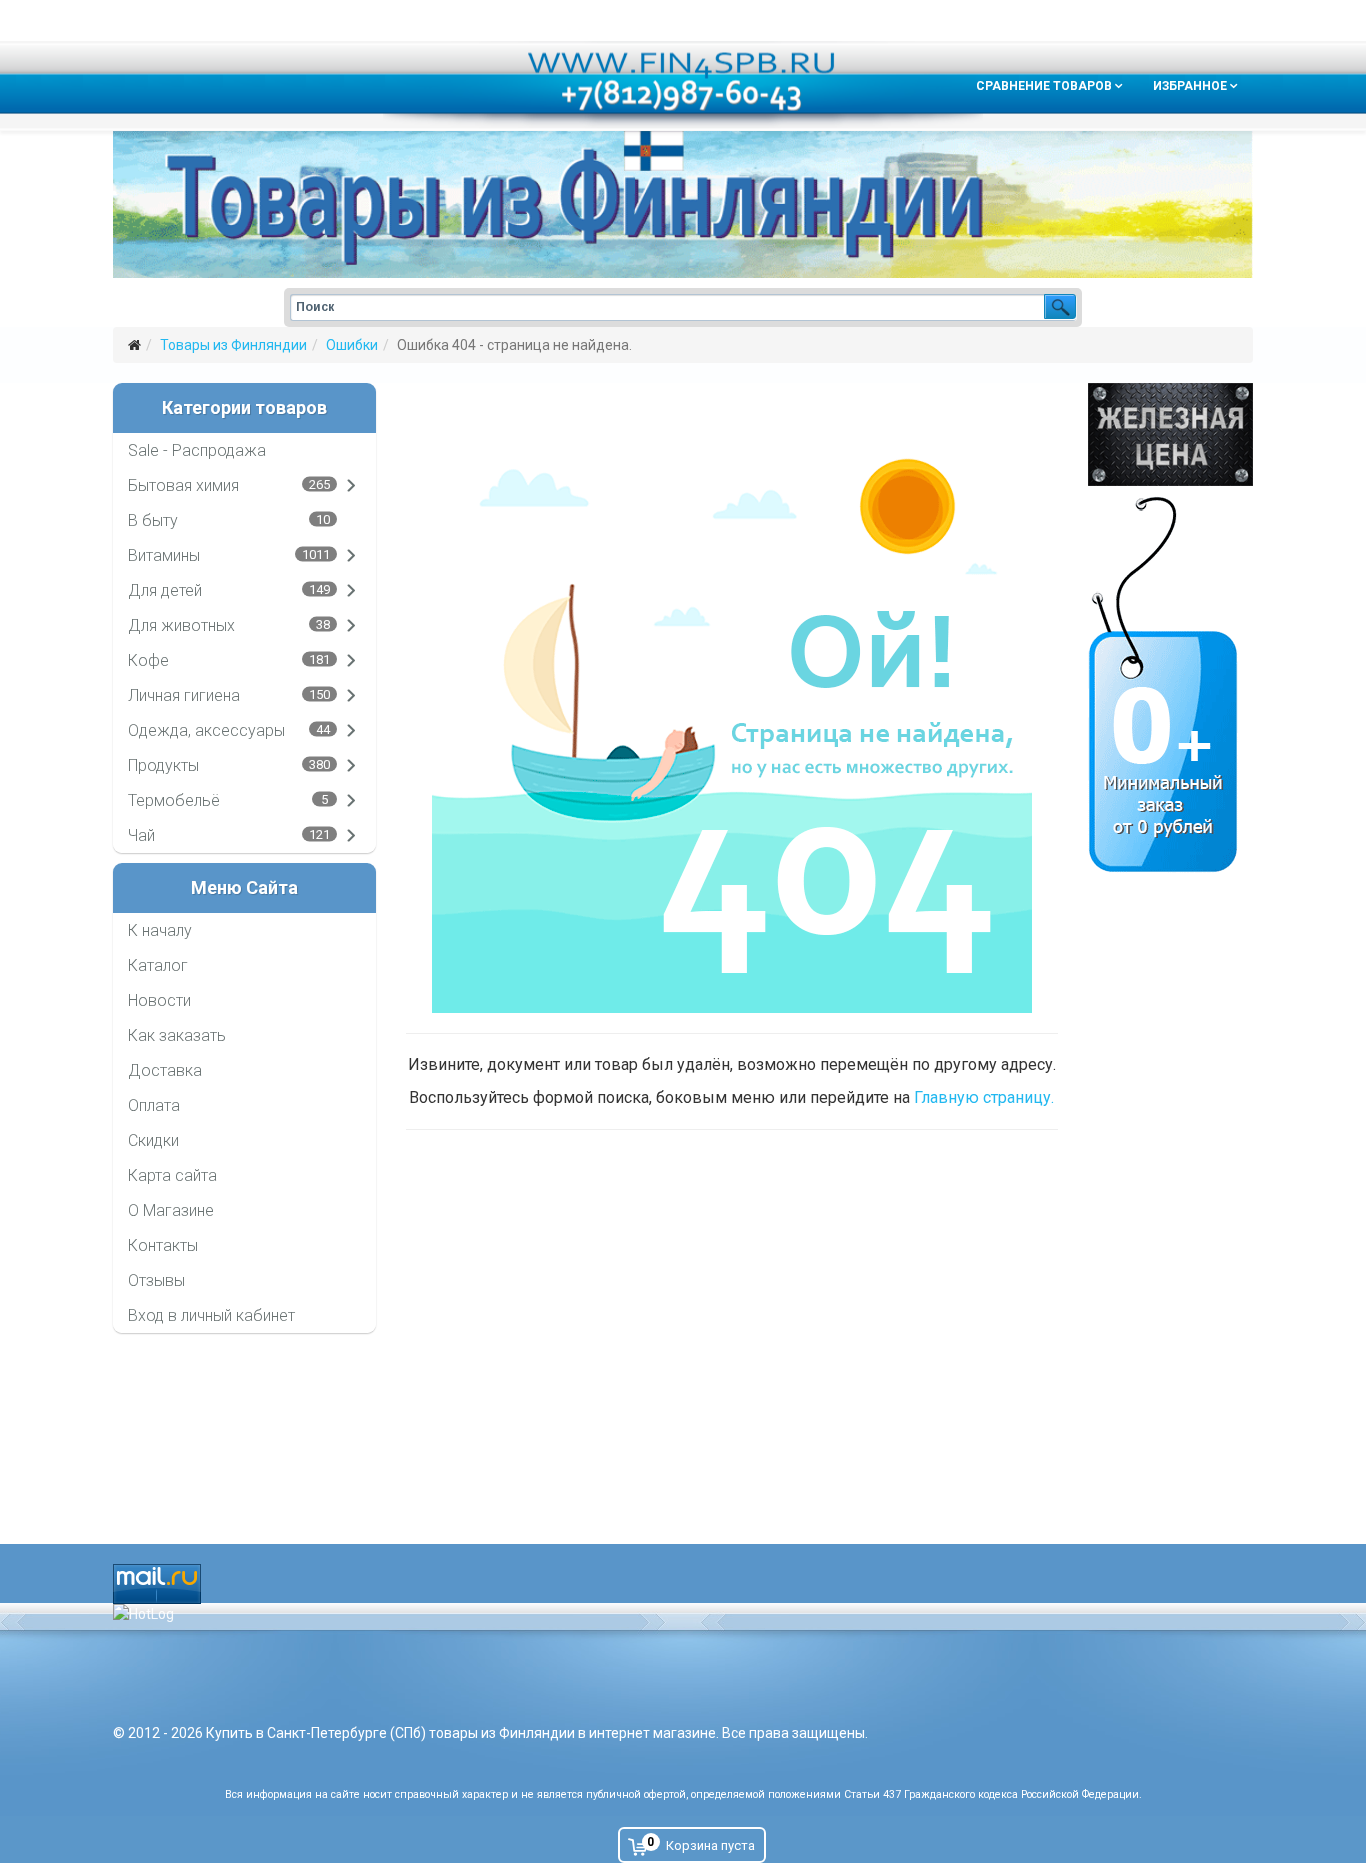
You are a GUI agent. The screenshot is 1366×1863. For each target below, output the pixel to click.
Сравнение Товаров (1044, 86)
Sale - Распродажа (197, 450)
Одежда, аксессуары (206, 730)
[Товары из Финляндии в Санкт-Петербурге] (683, 204)
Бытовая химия (183, 485)
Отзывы (156, 1280)
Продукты (163, 765)
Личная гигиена (184, 695)
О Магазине (171, 1210)
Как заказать (177, 1035)
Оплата (154, 1105)
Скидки (153, 1140)
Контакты (163, 1245)
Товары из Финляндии (233, 345)
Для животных (181, 625)
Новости (159, 1000)
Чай (141, 835)
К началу (160, 930)
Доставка (165, 1070)
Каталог (158, 965)
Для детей (165, 590)
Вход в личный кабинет (211, 1315)
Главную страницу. (984, 1097)
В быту (153, 520)
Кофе (148, 660)
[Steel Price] (1170, 434)
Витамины (164, 555)
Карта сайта (172, 1175)
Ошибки (352, 345)
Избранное (1190, 86)
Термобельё (174, 800)
